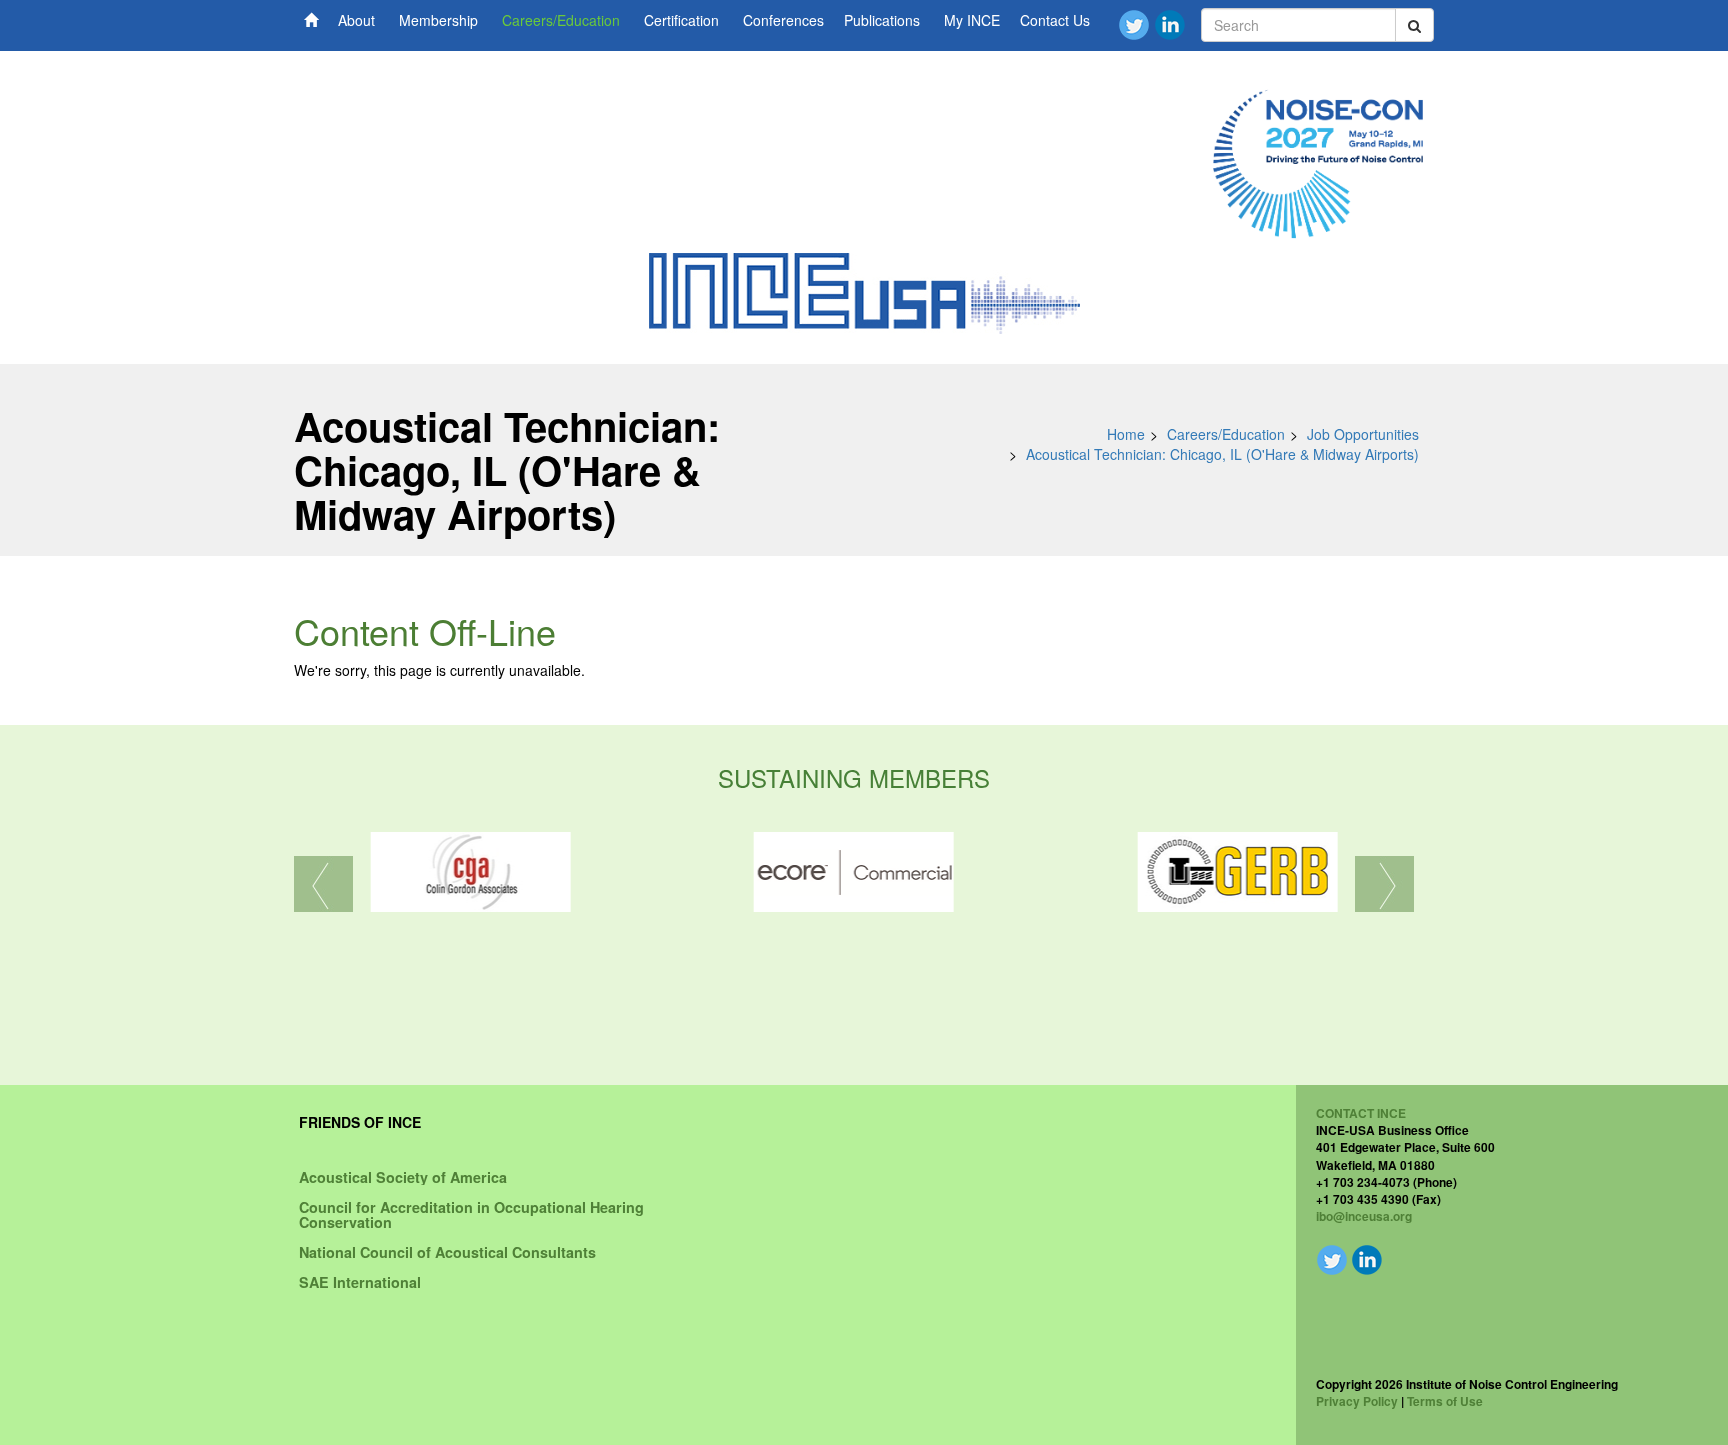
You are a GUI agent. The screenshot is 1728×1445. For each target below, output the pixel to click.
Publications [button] (882, 20)
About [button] (356, 20)
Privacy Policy (1357, 1401)
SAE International (360, 1282)
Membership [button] (438, 20)
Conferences (783, 20)
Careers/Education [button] (561, 20)
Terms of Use (1445, 1401)
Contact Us (1055, 20)
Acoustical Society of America (403, 1177)
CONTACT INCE (1361, 1113)
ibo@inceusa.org (1364, 1216)
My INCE (972, 20)
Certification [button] (681, 20)
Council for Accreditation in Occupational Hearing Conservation (471, 1214)
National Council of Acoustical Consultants (447, 1252)
